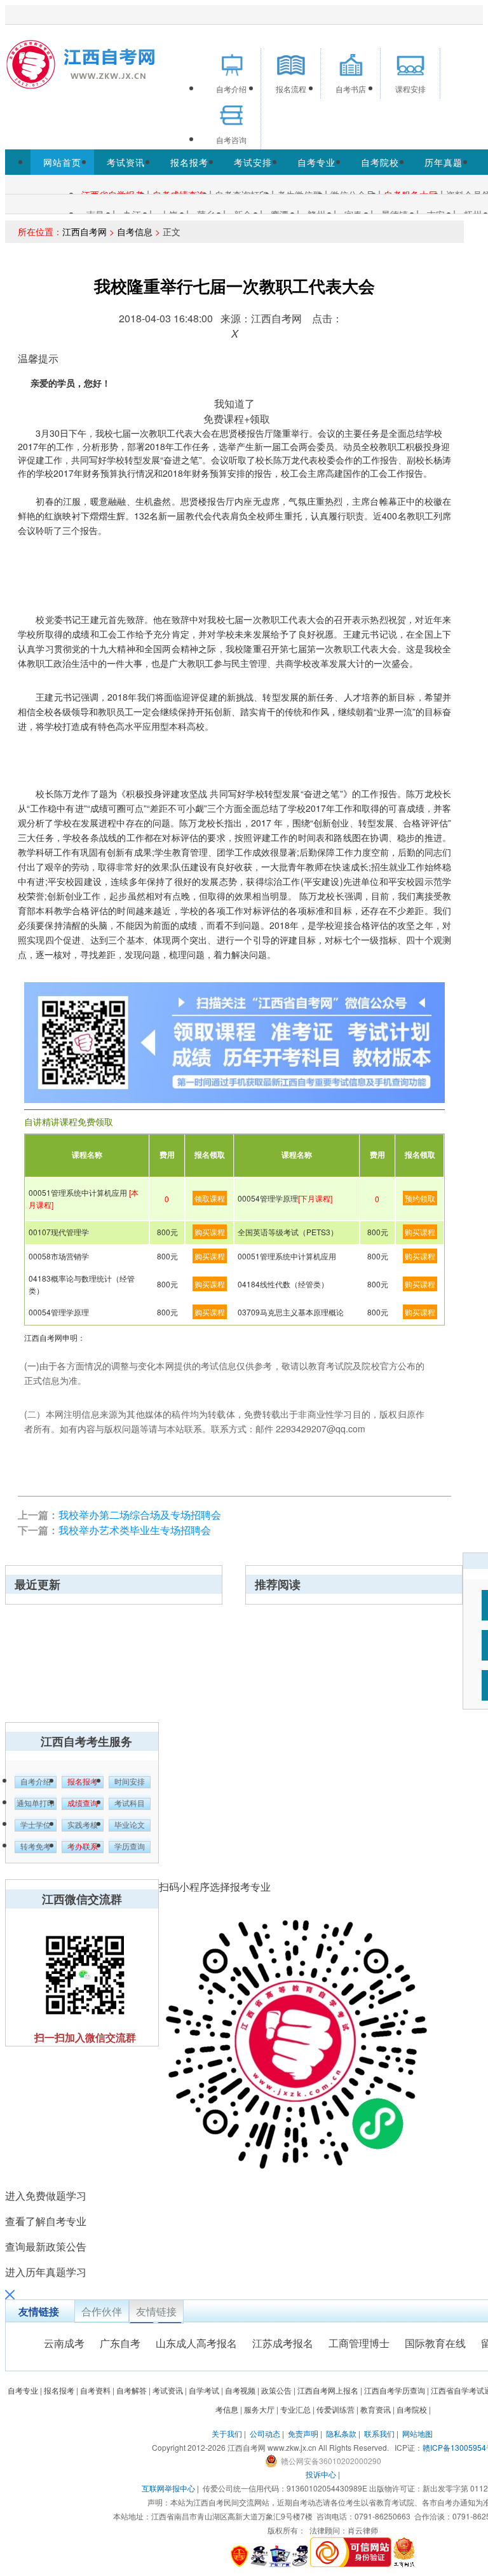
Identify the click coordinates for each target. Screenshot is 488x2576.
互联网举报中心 (168, 2488)
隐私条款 (341, 2433)
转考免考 (36, 1847)
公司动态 (265, 2433)
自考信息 (135, 231)
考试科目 (130, 1804)
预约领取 (420, 1198)
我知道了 (234, 403)
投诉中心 (321, 2474)
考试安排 (253, 162)
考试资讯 (126, 162)
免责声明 (303, 2433)
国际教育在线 (435, 2343)
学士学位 (36, 1825)
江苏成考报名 (283, 2343)
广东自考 (120, 2343)
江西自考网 (85, 231)
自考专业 (316, 162)
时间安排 (130, 1782)
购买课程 (210, 1232)
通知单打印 (36, 1804)
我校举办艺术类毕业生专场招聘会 (135, 1530)
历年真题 (444, 162)
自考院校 (380, 162)
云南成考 (64, 2343)
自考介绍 (36, 1782)
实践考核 (83, 1825)
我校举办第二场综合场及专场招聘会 (140, 1515)
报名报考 (189, 162)
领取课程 (210, 1198)
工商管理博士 (359, 2343)
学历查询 (130, 1847)
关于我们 (227, 2433)
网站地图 (417, 2433)
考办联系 (83, 1847)
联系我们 (379, 2433)
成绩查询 (83, 1804)
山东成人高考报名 (196, 2343)
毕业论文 (130, 1825)
